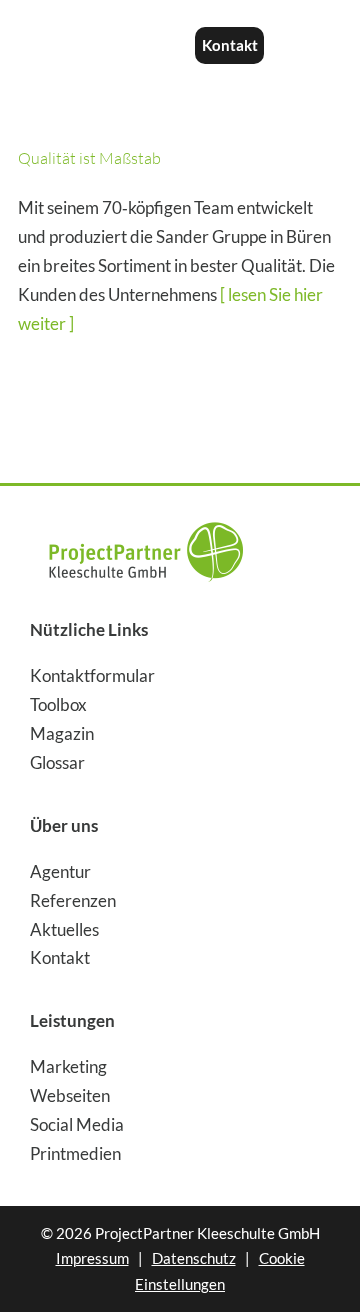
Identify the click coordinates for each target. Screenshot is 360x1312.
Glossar (57, 762)
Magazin (62, 733)
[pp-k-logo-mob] (146, 514)
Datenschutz (194, 1258)
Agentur (60, 871)
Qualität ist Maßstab (89, 158)
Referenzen (73, 900)
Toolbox (58, 704)
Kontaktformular (92, 675)
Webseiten (70, 1095)
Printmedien (75, 1153)
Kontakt (60, 957)
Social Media (77, 1124)
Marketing (68, 1066)
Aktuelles (64, 929)
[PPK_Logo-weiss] (97, 33)
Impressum (92, 1258)
